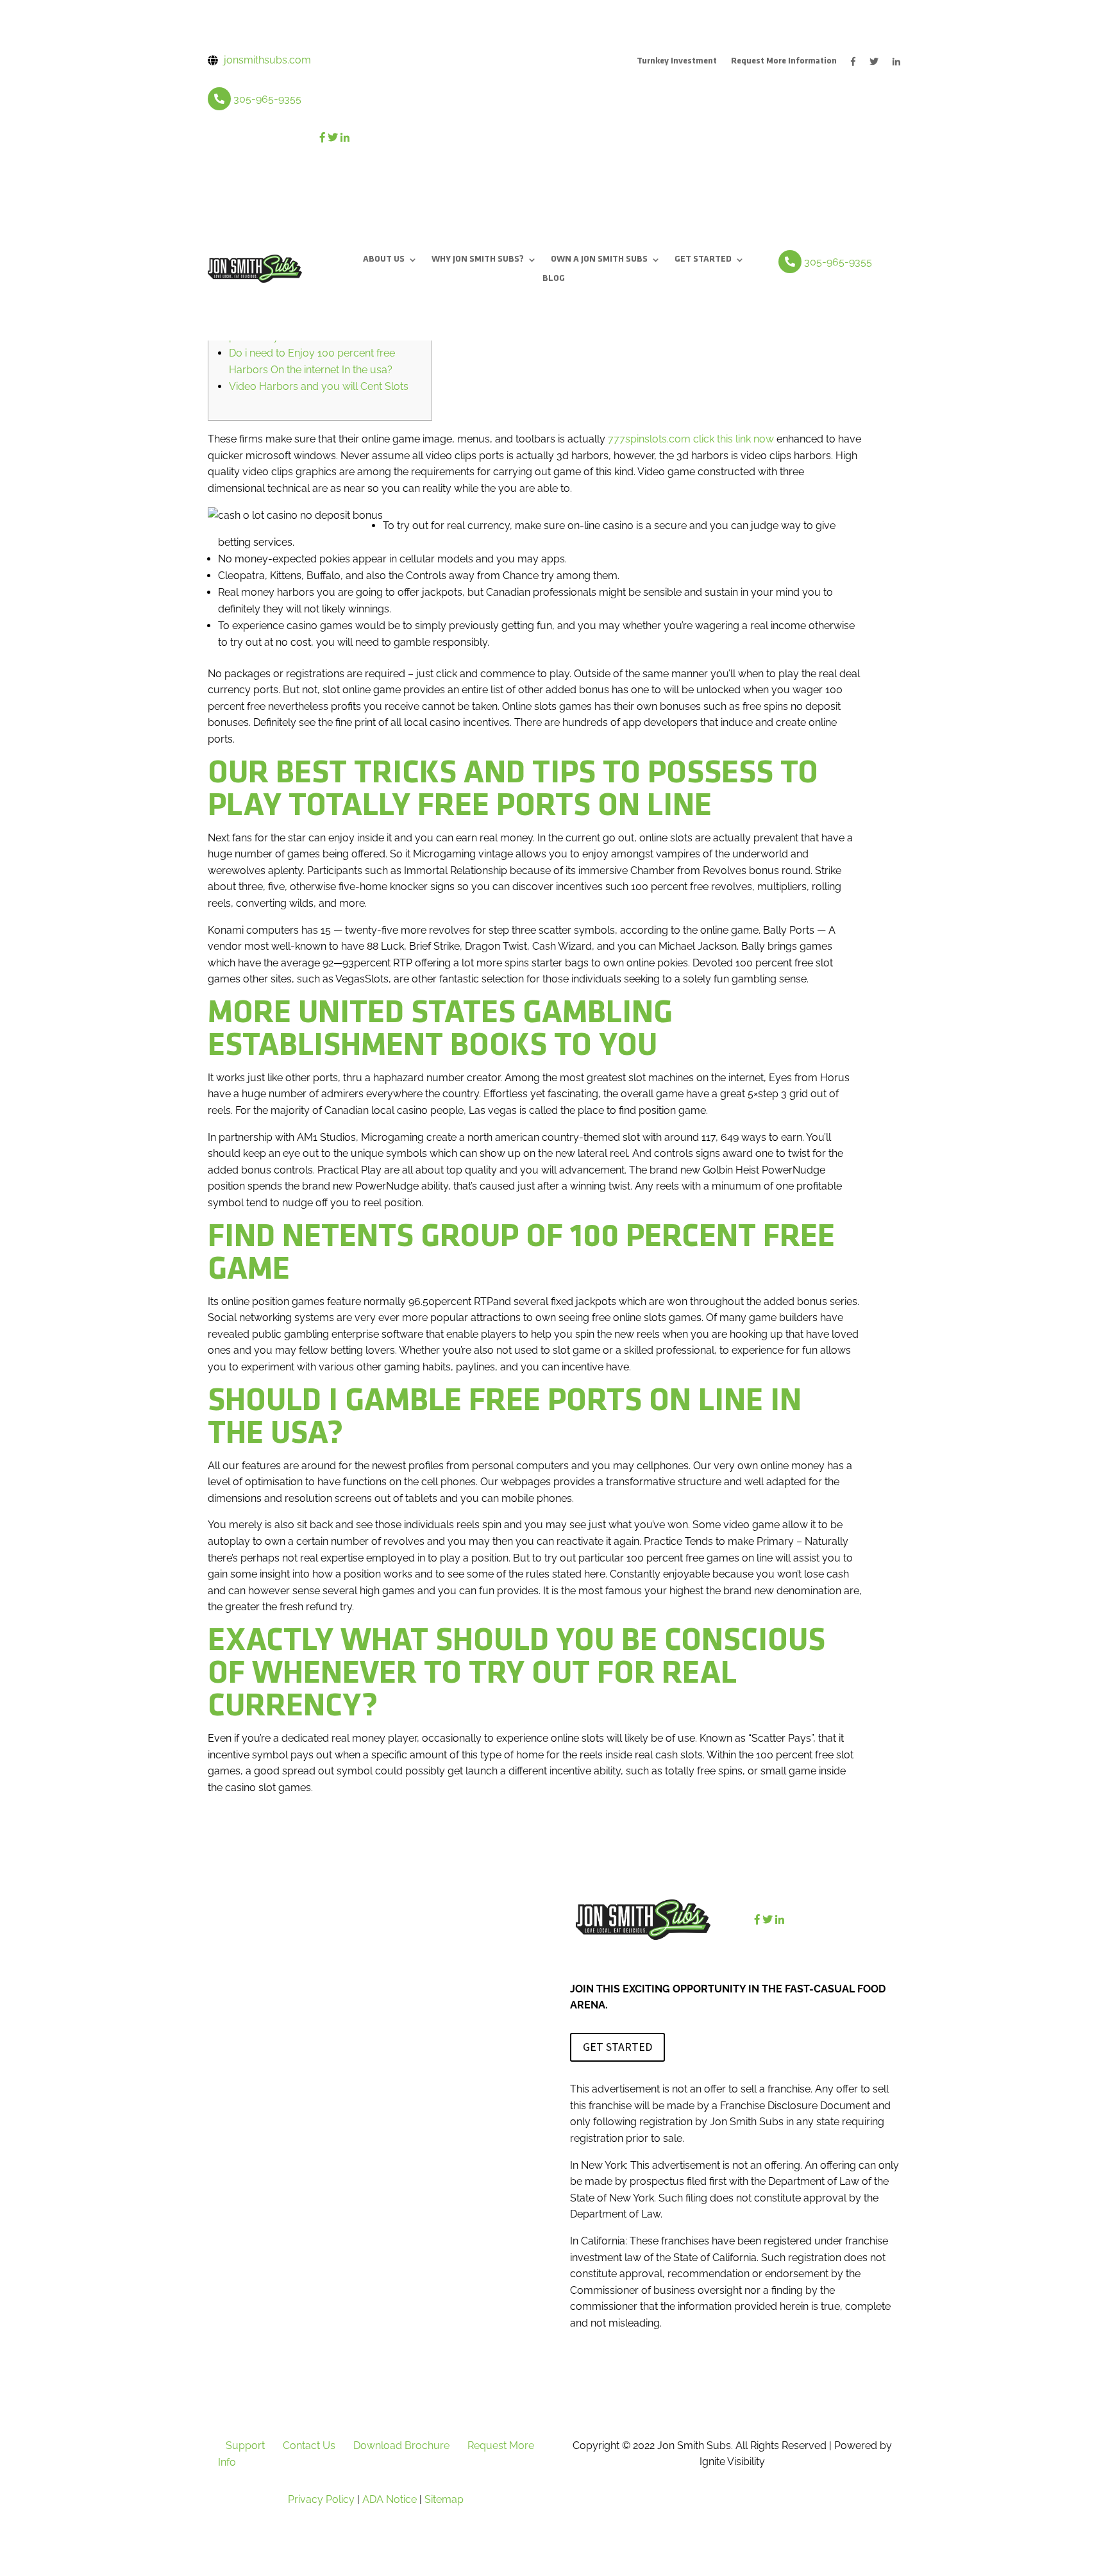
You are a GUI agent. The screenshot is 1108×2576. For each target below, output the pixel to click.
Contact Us (309, 2446)
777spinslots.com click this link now (691, 439)
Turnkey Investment (677, 62)
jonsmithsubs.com (267, 60)
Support (245, 2446)
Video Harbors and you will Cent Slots (319, 386)
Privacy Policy (321, 2499)
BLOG (554, 279)
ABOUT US (384, 260)
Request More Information (784, 62)
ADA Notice (390, 2499)
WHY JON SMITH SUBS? (478, 260)
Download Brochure (401, 2446)
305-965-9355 (267, 99)
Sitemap (444, 2499)
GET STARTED (703, 260)
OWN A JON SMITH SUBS (599, 260)
